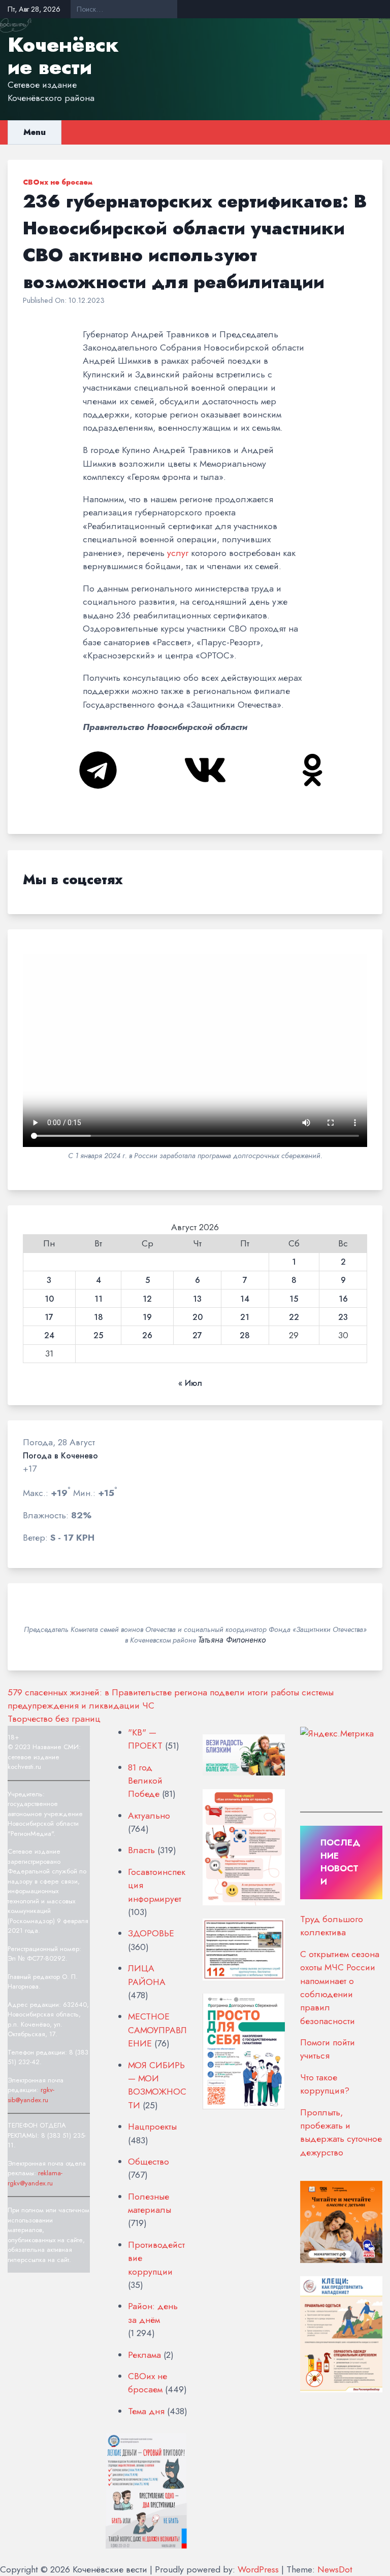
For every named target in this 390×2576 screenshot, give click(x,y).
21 (245, 1317)
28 (245, 1336)
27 (197, 1336)
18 (99, 1317)
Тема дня (146, 2411)
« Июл (190, 1383)
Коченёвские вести (63, 56)
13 (197, 1299)
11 (99, 1299)
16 (343, 1299)
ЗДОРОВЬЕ (151, 1933)
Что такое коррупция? (325, 2084)
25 (98, 1336)
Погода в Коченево (60, 1456)
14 (245, 1299)
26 (147, 1336)
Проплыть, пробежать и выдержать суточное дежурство (341, 2132)
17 (49, 1317)
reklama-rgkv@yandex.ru (35, 2178)
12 (147, 1299)
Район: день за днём (153, 2313)
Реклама (144, 2355)
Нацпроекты (152, 2127)
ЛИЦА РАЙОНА (147, 1975)
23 (343, 1317)
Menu (35, 132)
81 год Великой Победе (145, 1781)
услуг (178, 553)
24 (49, 1336)
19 (147, 1317)
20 (198, 1317)
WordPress (258, 2569)
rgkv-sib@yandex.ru (31, 2095)
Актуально (149, 1816)
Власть (141, 1850)
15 (294, 1299)
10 (49, 1299)
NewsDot (335, 2569)
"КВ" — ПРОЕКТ (145, 1739)
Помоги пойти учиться (328, 2049)
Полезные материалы (150, 2203)
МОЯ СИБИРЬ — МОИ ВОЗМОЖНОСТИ (157, 2085)
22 (294, 1317)
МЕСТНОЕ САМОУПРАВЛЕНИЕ (157, 2030)
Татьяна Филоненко (232, 1640)
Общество (149, 2162)
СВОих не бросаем (58, 182)
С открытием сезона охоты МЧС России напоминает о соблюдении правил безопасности (340, 1988)
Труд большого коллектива (332, 1926)
